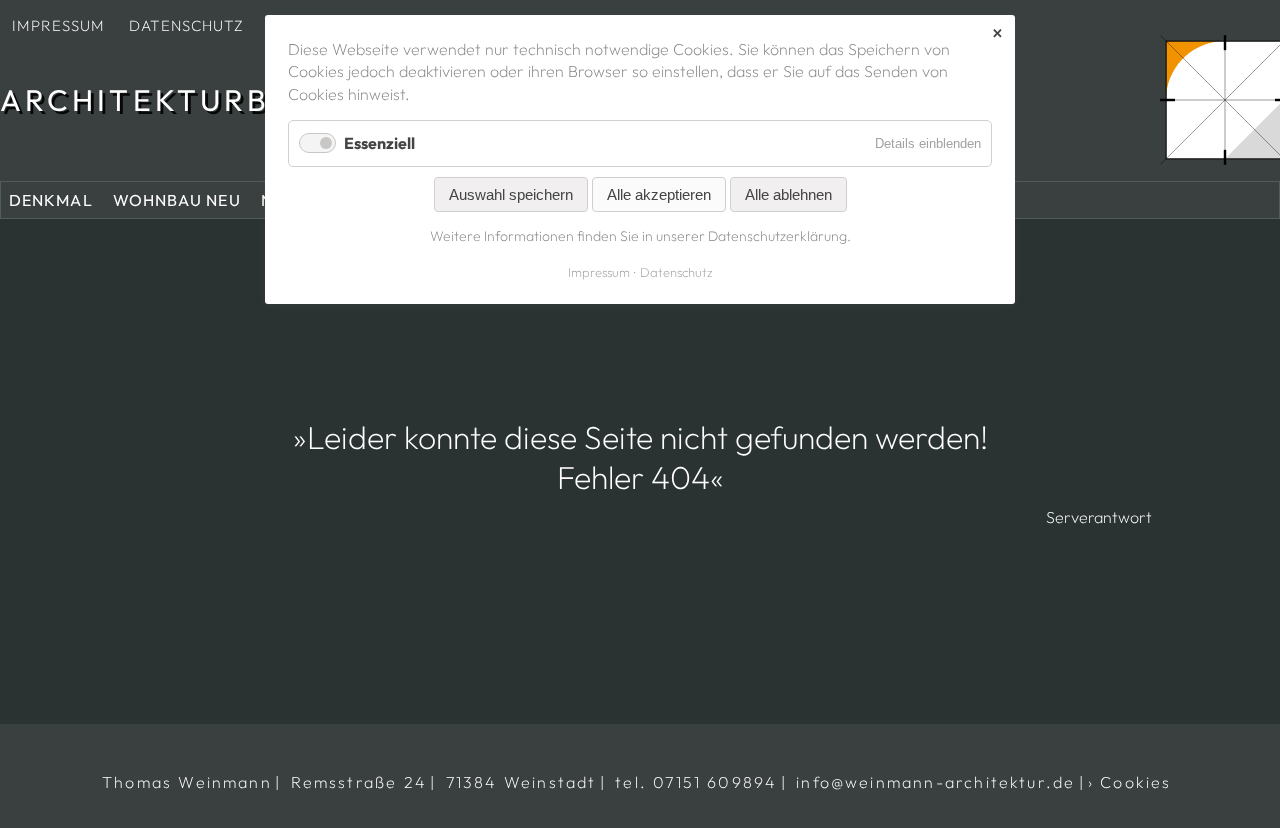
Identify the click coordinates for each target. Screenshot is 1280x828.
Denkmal (51, 200)
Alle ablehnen (788, 194)
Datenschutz (186, 25)
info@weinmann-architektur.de (935, 782)
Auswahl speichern (511, 194)
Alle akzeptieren (659, 194)
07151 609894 (715, 782)
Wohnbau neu (177, 200)
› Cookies (1130, 782)
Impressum (58, 25)
